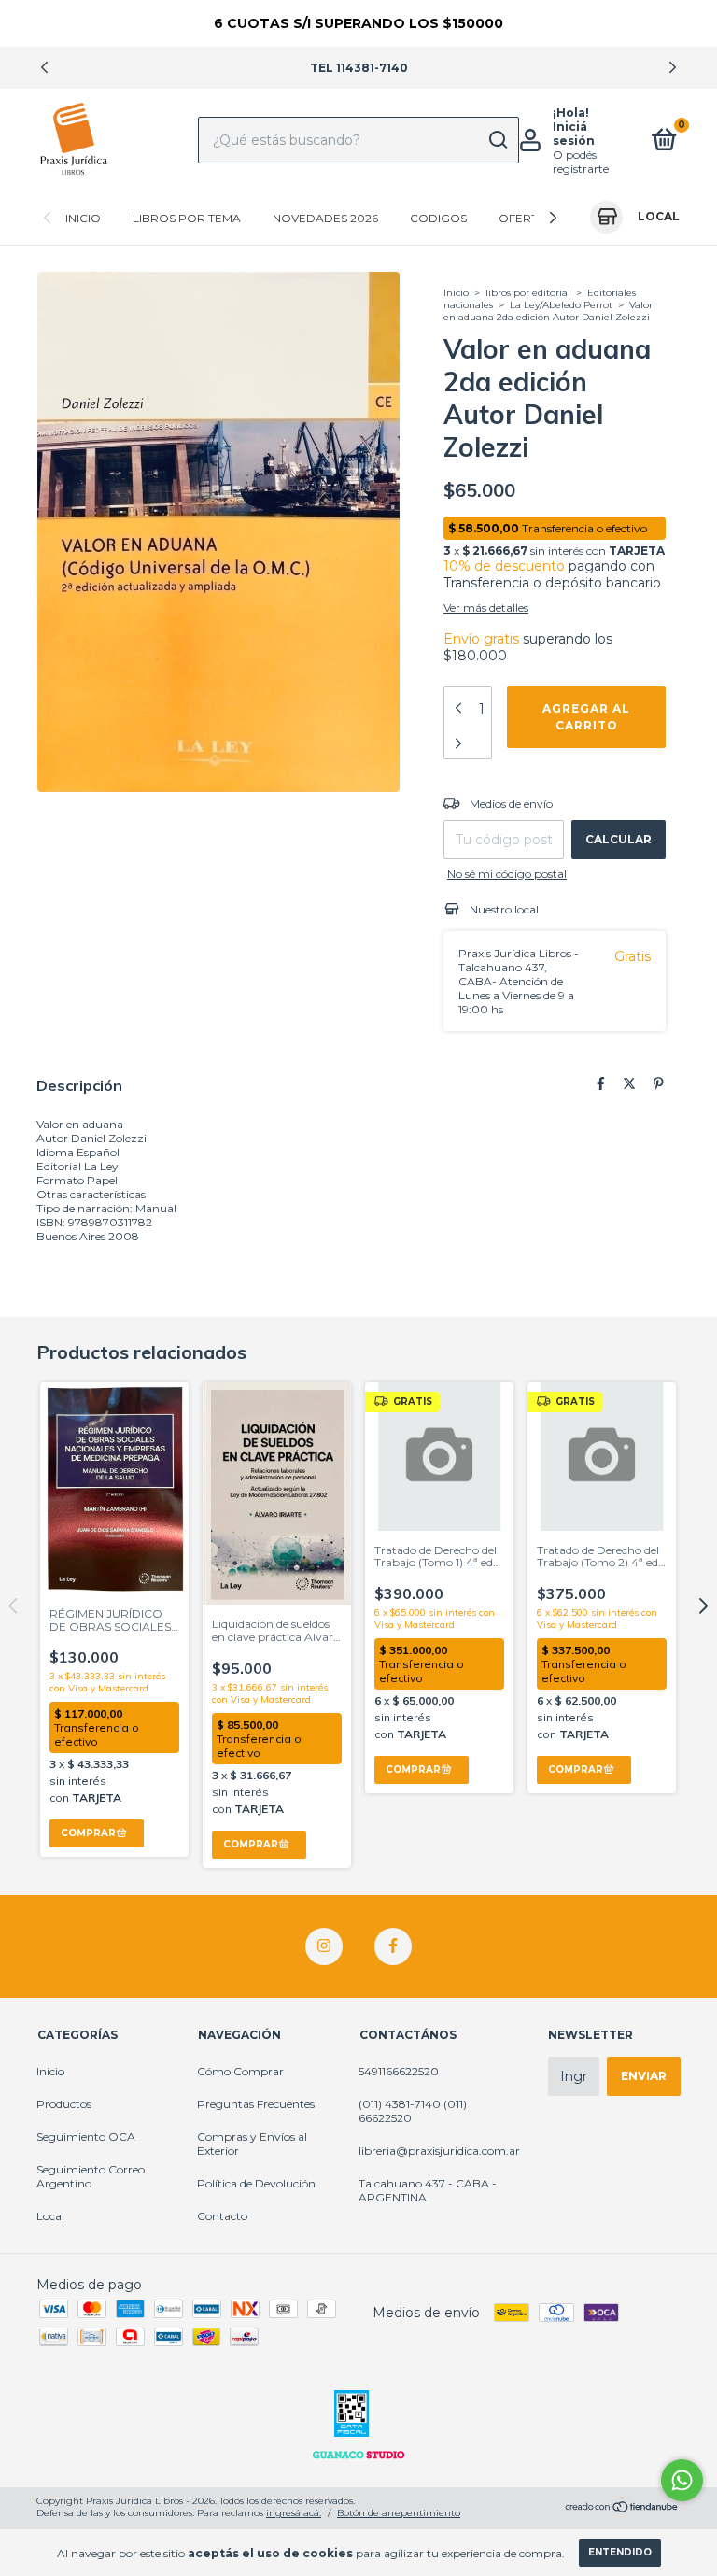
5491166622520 (399, 2071)
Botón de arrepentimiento (399, 2513)
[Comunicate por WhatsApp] (682, 2480)
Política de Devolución (256, 2183)
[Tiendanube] (622, 2509)
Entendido (620, 2552)
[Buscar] (497, 140)
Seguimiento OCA (86, 2137)
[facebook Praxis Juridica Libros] (393, 1946)
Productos (64, 2104)
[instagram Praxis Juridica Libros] (324, 1946)
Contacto (222, 2216)
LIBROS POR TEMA (187, 218)
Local (50, 2216)
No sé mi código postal (507, 874)
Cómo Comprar (240, 2071)
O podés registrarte (581, 162)
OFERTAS (526, 218)
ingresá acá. (294, 2513)
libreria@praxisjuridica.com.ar (439, 2151)
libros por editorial (528, 293)
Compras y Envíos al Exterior (252, 2144)
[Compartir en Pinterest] (659, 1084)
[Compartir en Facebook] (601, 1084)
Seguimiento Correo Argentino (91, 2176)
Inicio (83, 218)
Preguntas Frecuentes (256, 2104)
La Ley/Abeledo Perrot (561, 305)
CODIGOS (438, 218)
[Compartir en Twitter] (629, 1084)
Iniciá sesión (574, 134)
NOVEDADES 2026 (325, 218)
